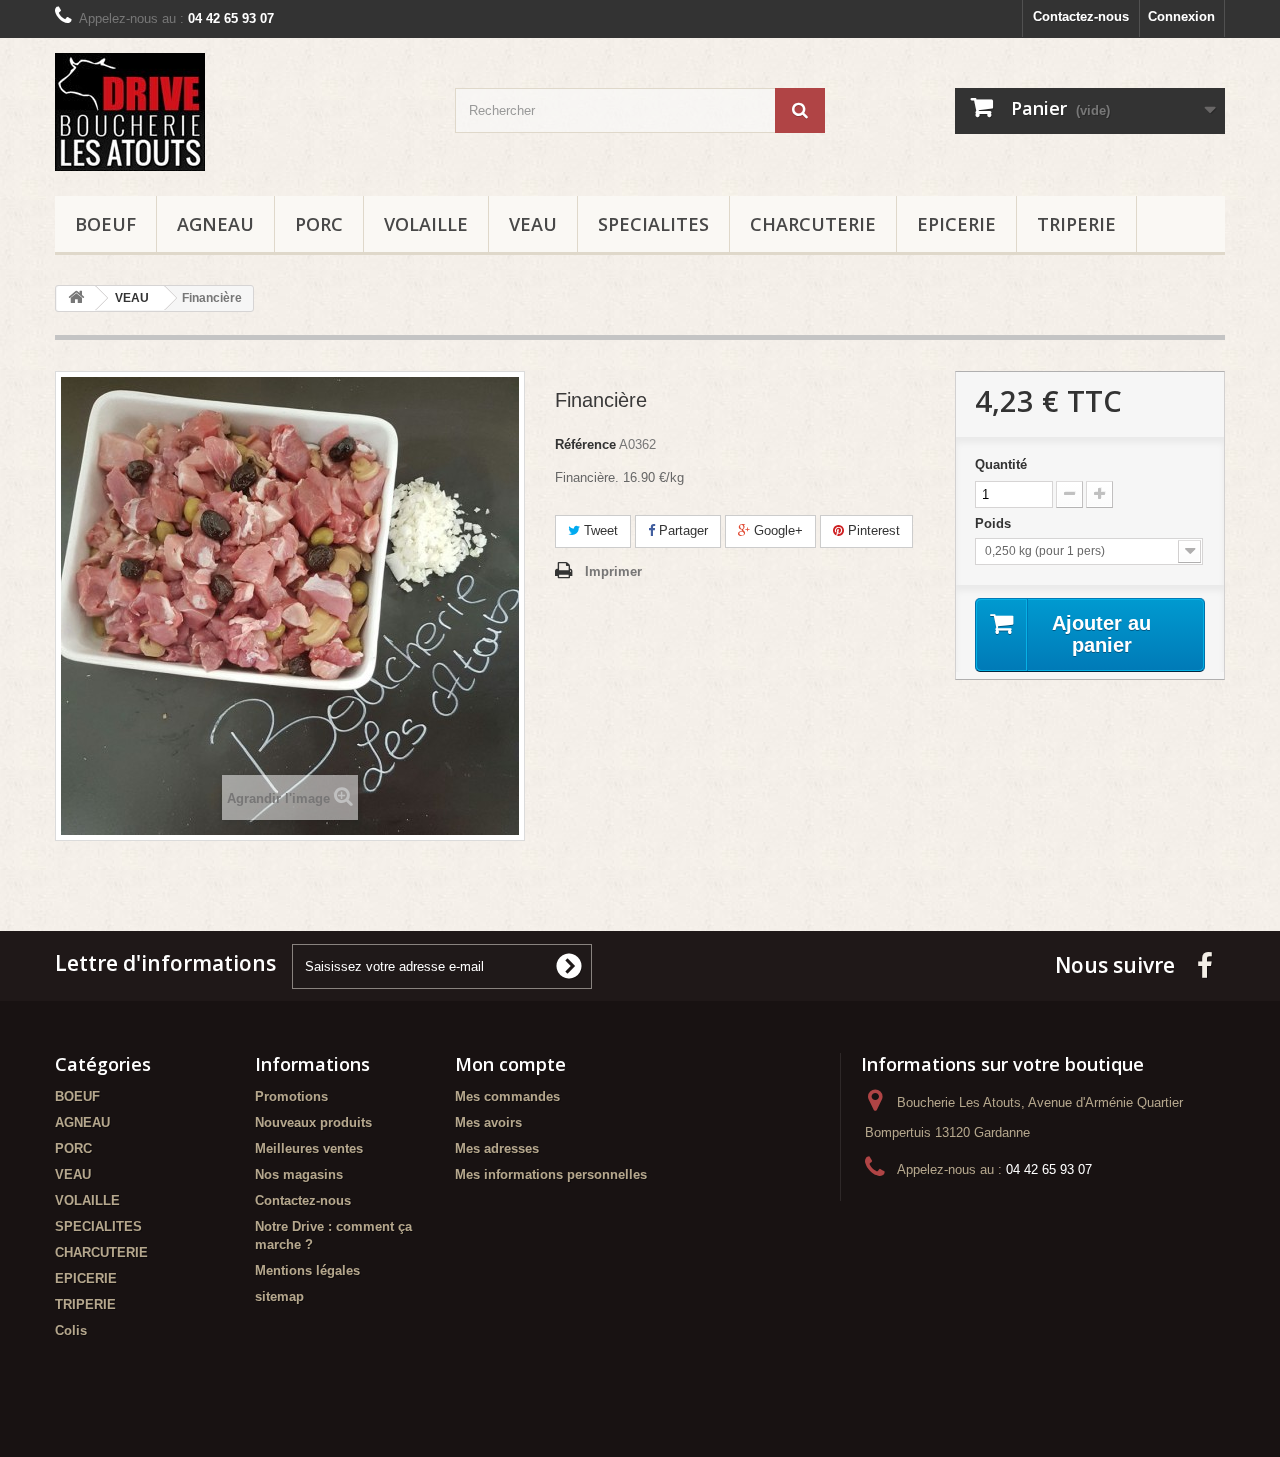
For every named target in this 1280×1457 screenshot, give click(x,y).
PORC (319, 224)
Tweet (599, 530)
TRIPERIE (1076, 224)
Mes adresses (497, 1148)
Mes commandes (507, 1096)
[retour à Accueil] (76, 298)
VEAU (533, 224)
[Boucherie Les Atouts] (240, 112)
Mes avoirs (488, 1122)
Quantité (1001, 464)
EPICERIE (956, 224)
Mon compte (510, 1064)
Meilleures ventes (309, 1148)
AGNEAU (215, 224)
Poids (995, 523)
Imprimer (613, 571)
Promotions (291, 1096)
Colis (71, 1330)
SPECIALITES (653, 224)
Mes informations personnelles (551, 1174)
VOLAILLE (426, 224)
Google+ (776, 530)
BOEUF (105, 224)
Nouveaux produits (313, 1122)
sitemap (279, 1296)
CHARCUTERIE (813, 224)
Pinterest (872, 530)
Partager (681, 530)
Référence (585, 444)
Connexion (1181, 16)
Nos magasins (299, 1174)
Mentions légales (307, 1270)
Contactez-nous (1081, 16)
